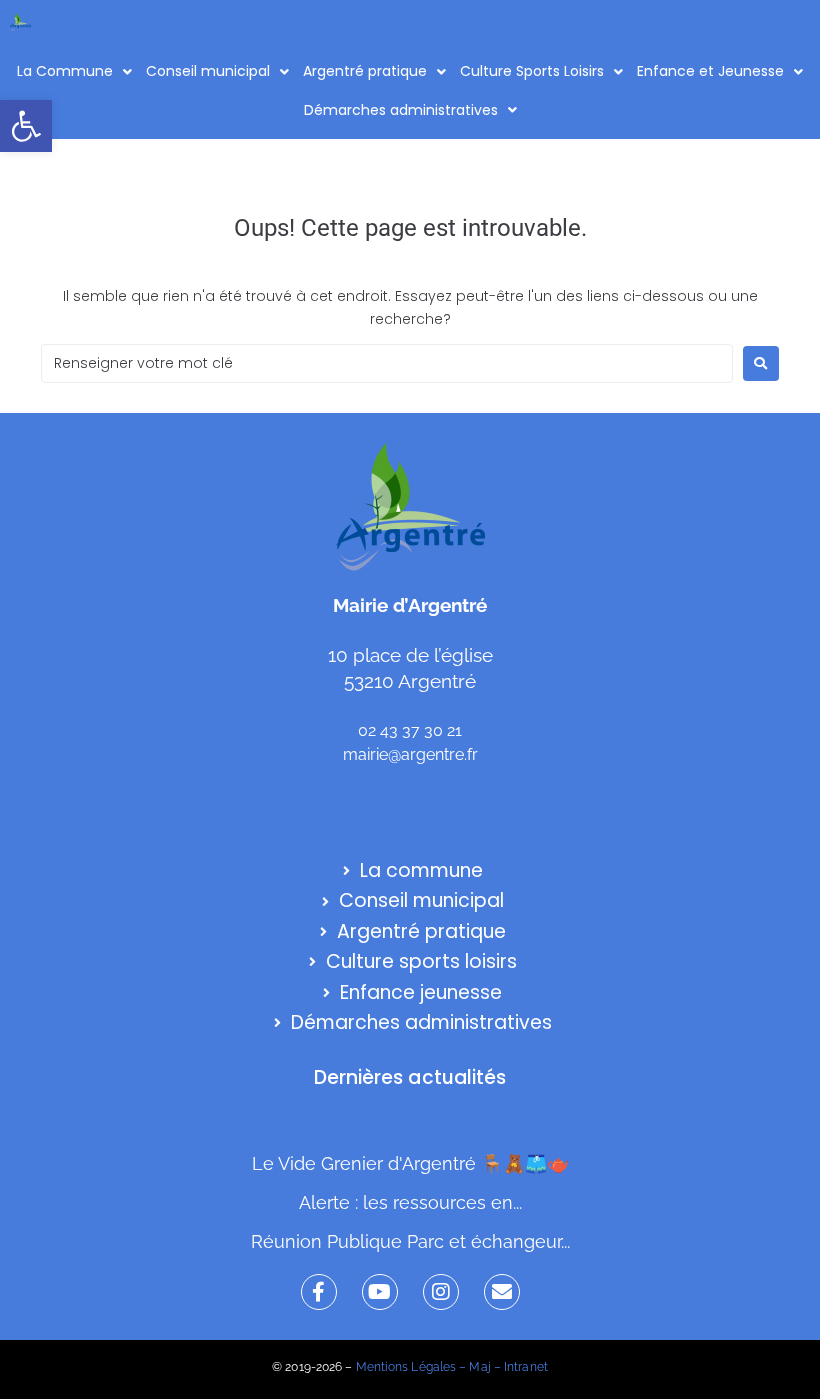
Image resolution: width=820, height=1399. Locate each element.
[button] (26, 126)
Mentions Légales (406, 1367)
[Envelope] (502, 1292)
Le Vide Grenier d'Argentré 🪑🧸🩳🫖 (410, 1163)
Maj (479, 1367)
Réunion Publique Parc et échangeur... (410, 1241)
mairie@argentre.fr (410, 754)
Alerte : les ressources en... (410, 1202)
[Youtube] (380, 1292)
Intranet (526, 1367)
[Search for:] (387, 363)
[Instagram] (441, 1292)
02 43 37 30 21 (410, 730)
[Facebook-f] (319, 1292)
